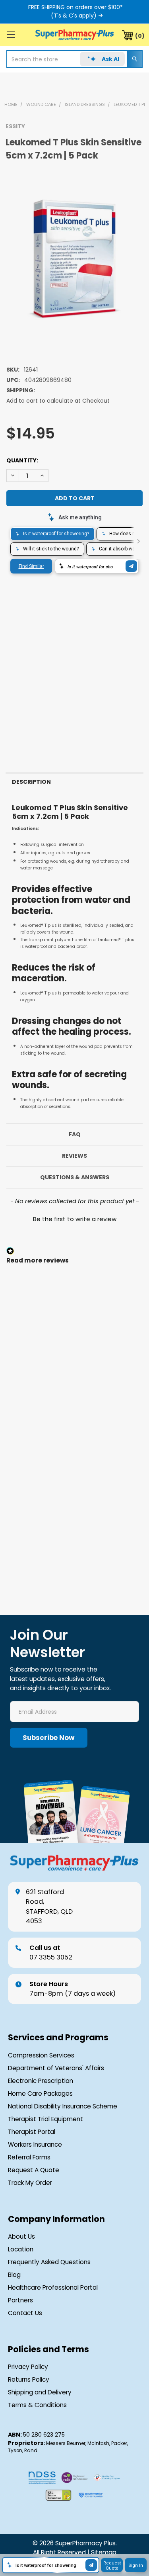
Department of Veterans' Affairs (56, 2068)
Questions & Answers (75, 1177)
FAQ (75, 1134)
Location (21, 2249)
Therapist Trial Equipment (45, 2119)
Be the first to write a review (75, 1219)
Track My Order (30, 2183)
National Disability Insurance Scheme (63, 2106)
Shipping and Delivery (40, 2392)
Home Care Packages (40, 2093)
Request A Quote (34, 2170)
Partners (20, 2300)
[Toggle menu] (11, 34)
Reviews (74, 1156)
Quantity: (22, 460)
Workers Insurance (35, 2144)
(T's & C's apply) (74, 16)
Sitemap (104, 2552)
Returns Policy (29, 2379)
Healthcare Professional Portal (53, 2287)
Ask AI (110, 59)
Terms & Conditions (37, 2405)
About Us (21, 2236)
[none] (74, 255)
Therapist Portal (32, 2132)
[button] (74, 1218)
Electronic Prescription (41, 2081)
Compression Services (41, 2055)
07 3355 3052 (51, 1953)
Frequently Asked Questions (49, 2262)
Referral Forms (29, 2157)
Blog (14, 2275)
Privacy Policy (28, 2367)
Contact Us (25, 2313)
